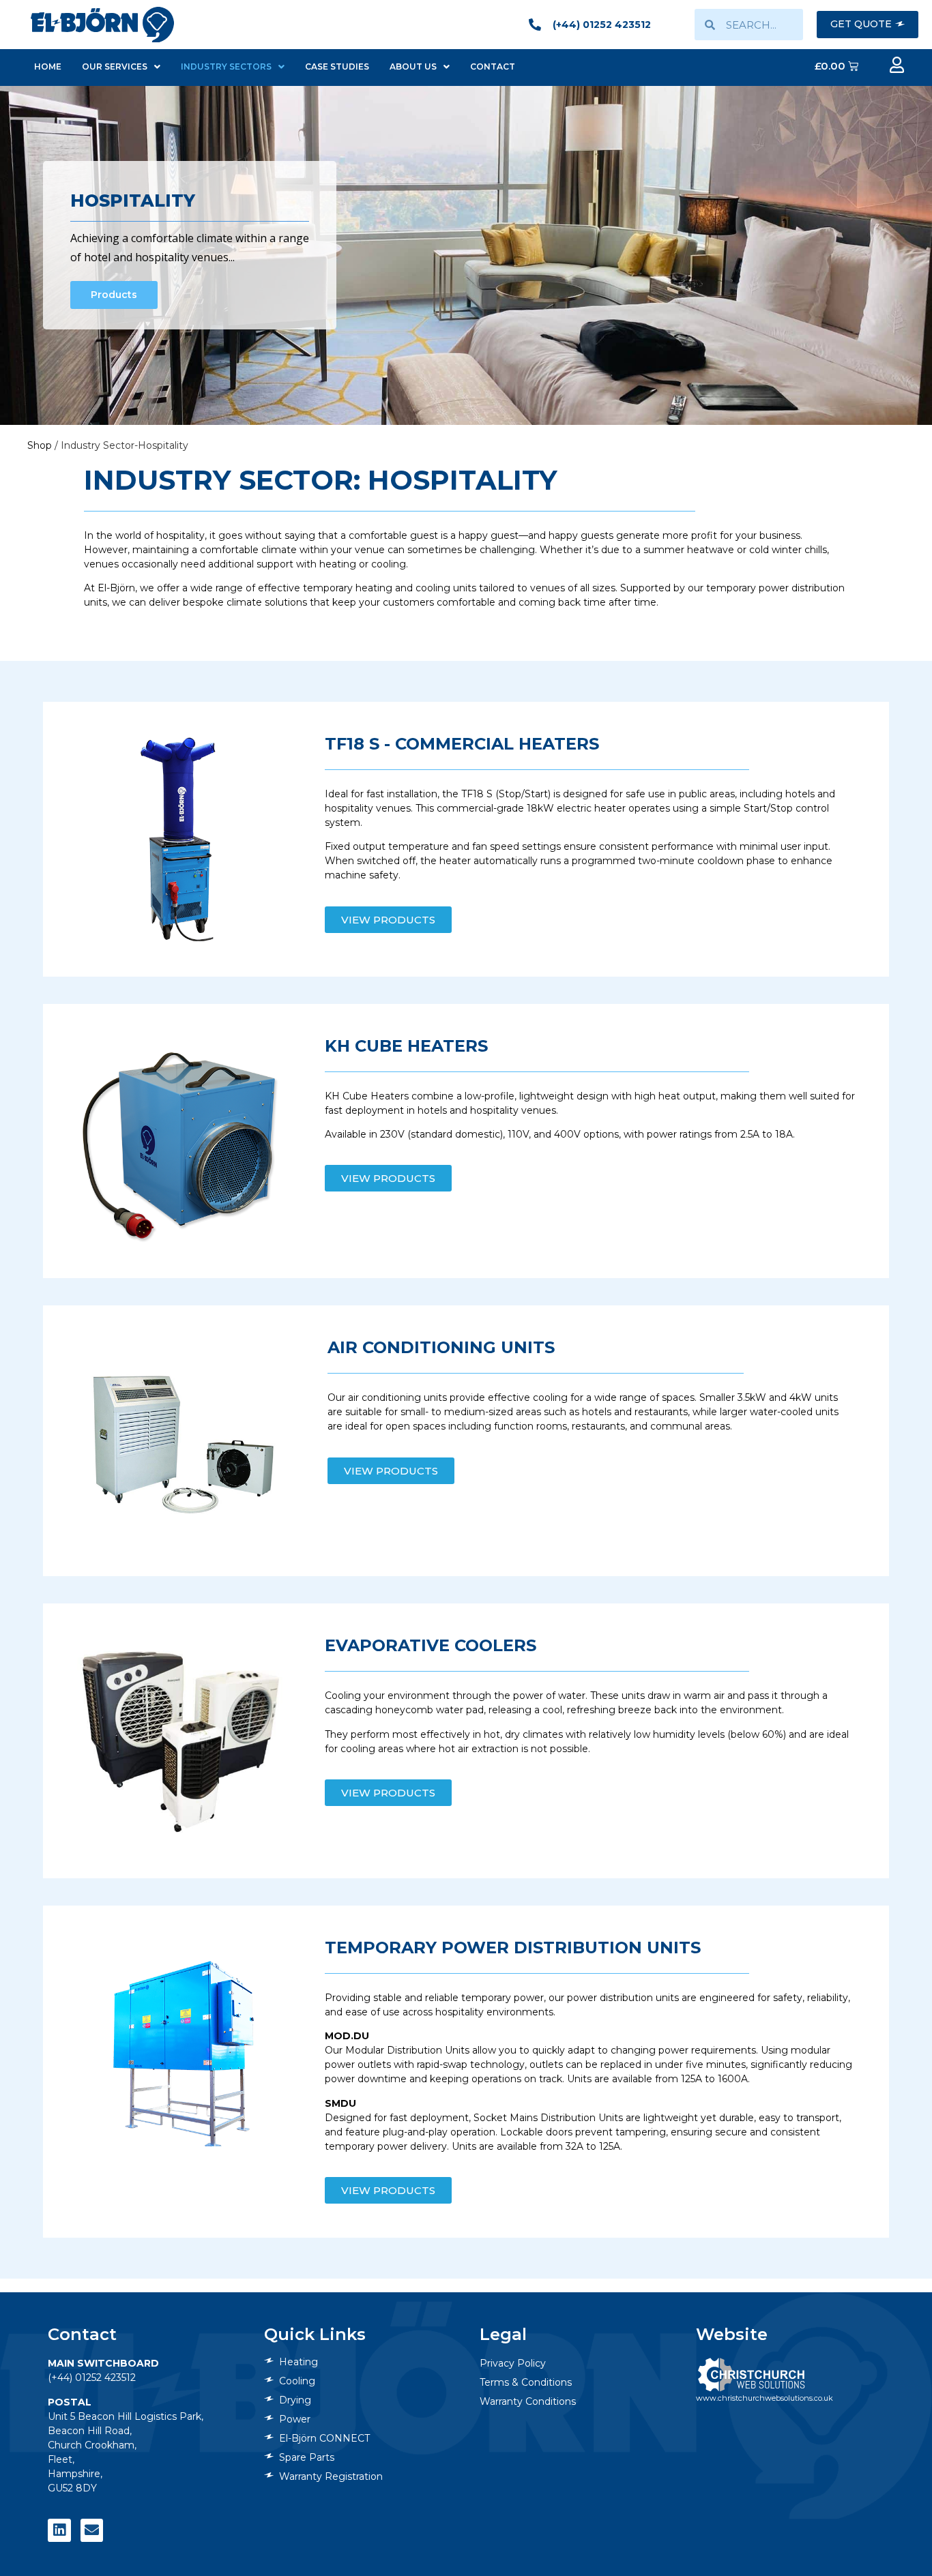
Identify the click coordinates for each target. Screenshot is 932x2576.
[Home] (102, 24)
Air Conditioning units (441, 1347)
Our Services (115, 66)
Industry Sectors (226, 66)
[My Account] (897, 65)
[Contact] (92, 2530)
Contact (493, 66)
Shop (40, 445)
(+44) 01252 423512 (92, 2378)
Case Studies (337, 66)
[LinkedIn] (59, 2530)
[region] (466, 255)
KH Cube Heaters (406, 1046)
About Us (413, 66)
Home (48, 66)
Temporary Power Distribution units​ (513, 1948)
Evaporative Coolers (431, 1645)
